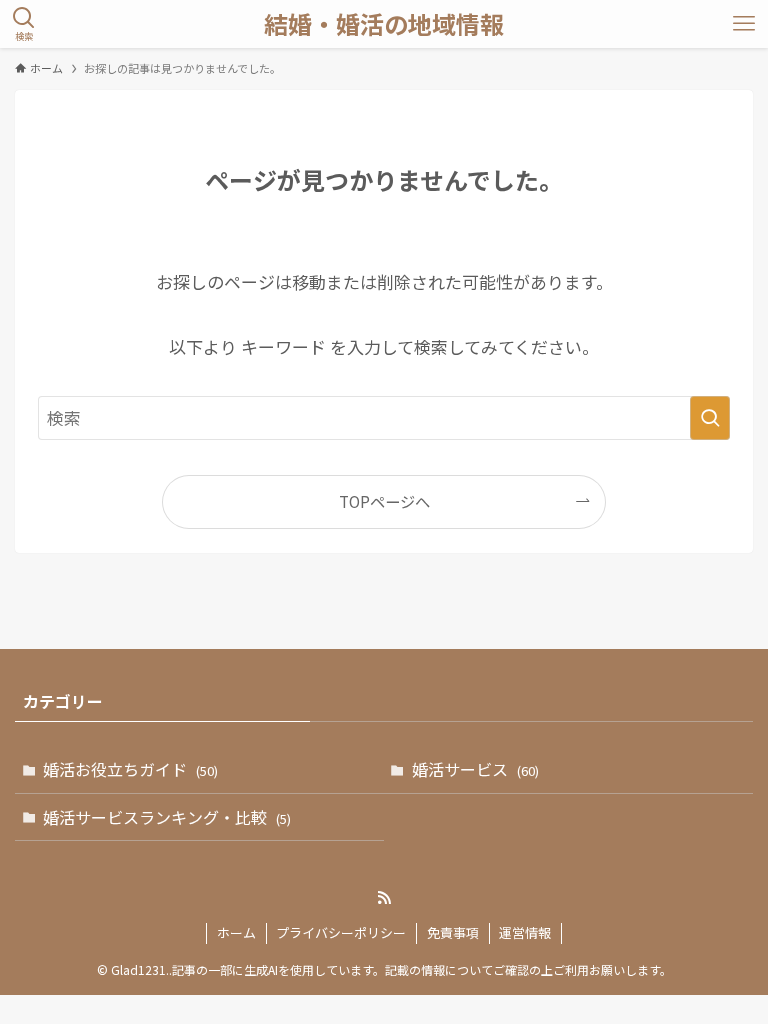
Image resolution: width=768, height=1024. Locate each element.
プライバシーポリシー (341, 932)
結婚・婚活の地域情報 (384, 24)
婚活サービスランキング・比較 (167, 817)
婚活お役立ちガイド (130, 769)
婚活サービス (475, 769)
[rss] (384, 898)
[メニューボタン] (744, 24)
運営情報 (525, 932)
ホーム (236, 932)
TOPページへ (384, 501)
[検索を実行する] (710, 418)
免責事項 (453, 932)
